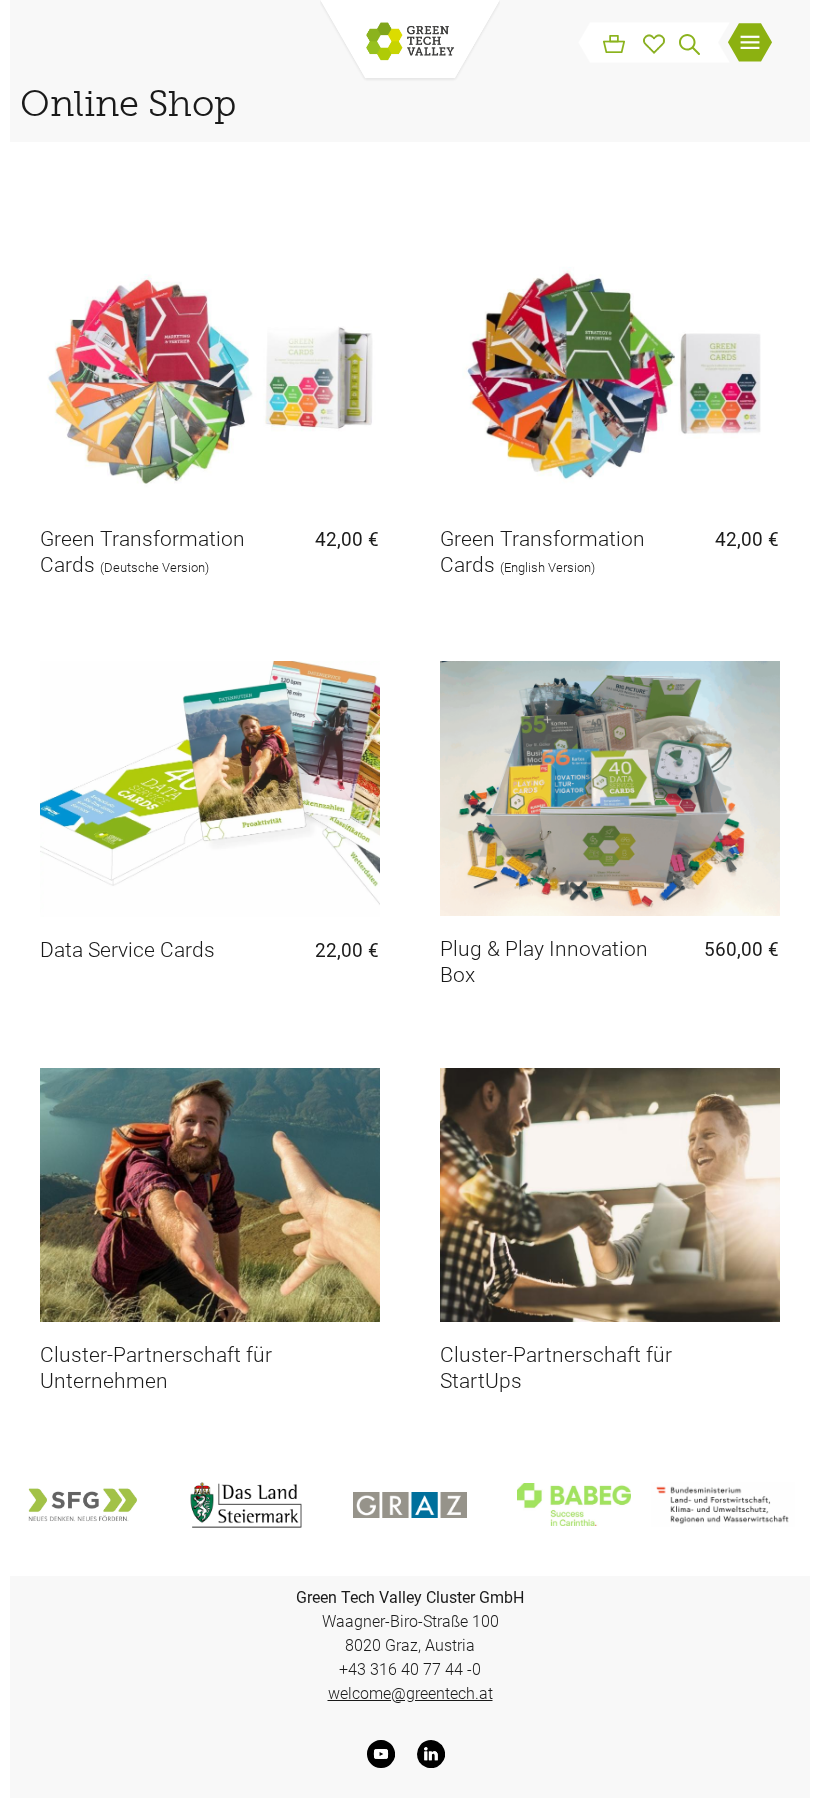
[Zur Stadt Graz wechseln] (410, 1504)
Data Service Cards (127, 950)
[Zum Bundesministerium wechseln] (723, 1504)
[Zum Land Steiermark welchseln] (246, 1505)
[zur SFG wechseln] (82, 1505)
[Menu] (750, 45)
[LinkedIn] (435, 1754)
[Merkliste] (654, 42)
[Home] (410, 43)
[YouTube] (385, 1754)
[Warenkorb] (614, 42)
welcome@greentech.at (410, 1693)
